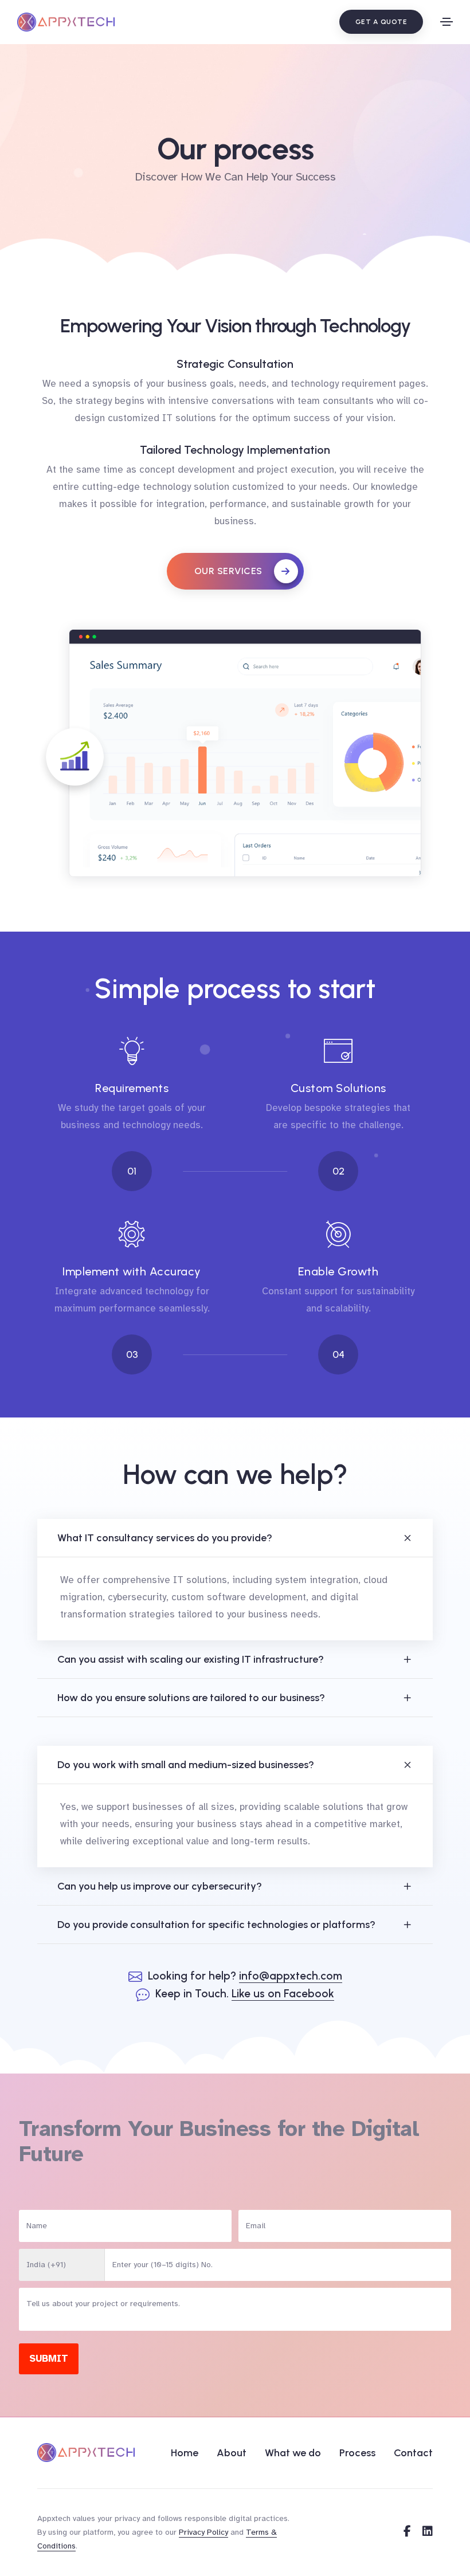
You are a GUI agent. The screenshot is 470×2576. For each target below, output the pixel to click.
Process (357, 2453)
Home (185, 2453)
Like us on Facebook (283, 1994)
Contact (413, 2453)
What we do (293, 2453)
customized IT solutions (162, 418)
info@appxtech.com (291, 1976)
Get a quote (381, 22)
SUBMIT (49, 2359)
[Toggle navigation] (446, 22)
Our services (228, 571)
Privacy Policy (203, 2532)
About (232, 2453)
